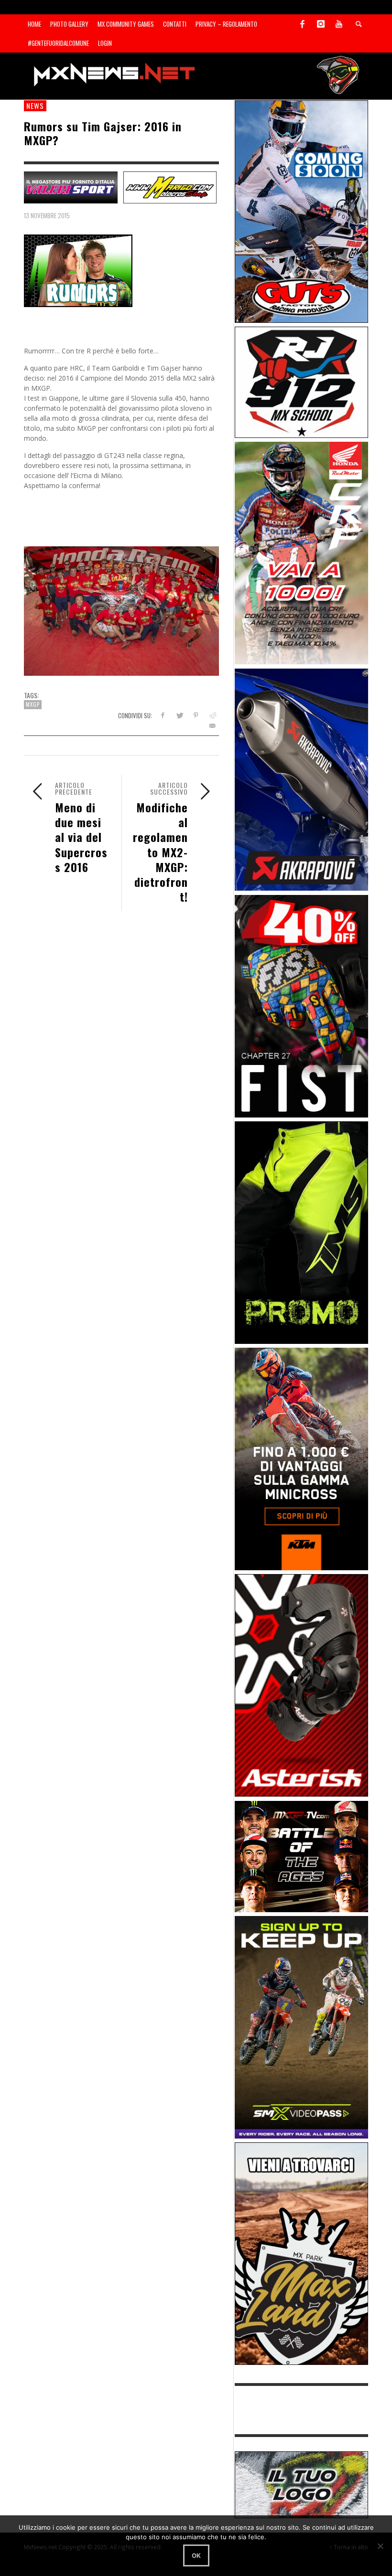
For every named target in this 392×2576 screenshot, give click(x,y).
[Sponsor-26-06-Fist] (302, 1005)
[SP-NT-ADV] (302, 2484)
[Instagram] (321, 24)
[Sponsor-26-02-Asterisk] (302, 1685)
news (35, 106)
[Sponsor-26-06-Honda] (302, 552)
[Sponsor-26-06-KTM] (302, 1458)
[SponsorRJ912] (302, 381)
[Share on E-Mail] (212, 726)
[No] (380, 2546)
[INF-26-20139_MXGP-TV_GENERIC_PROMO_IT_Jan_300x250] (302, 1856)
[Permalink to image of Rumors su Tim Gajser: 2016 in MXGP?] (78, 270)
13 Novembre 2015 (47, 215)
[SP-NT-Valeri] (71, 186)
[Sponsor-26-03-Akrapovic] (302, 779)
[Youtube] (339, 24)
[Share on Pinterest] (196, 715)
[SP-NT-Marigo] (170, 186)
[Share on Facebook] (162, 715)
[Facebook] (303, 24)
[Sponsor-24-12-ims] (302, 1232)
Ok (196, 2555)
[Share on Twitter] (179, 715)
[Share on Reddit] (212, 715)
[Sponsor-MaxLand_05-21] (302, 2253)
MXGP (33, 704)
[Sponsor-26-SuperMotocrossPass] (302, 2027)
